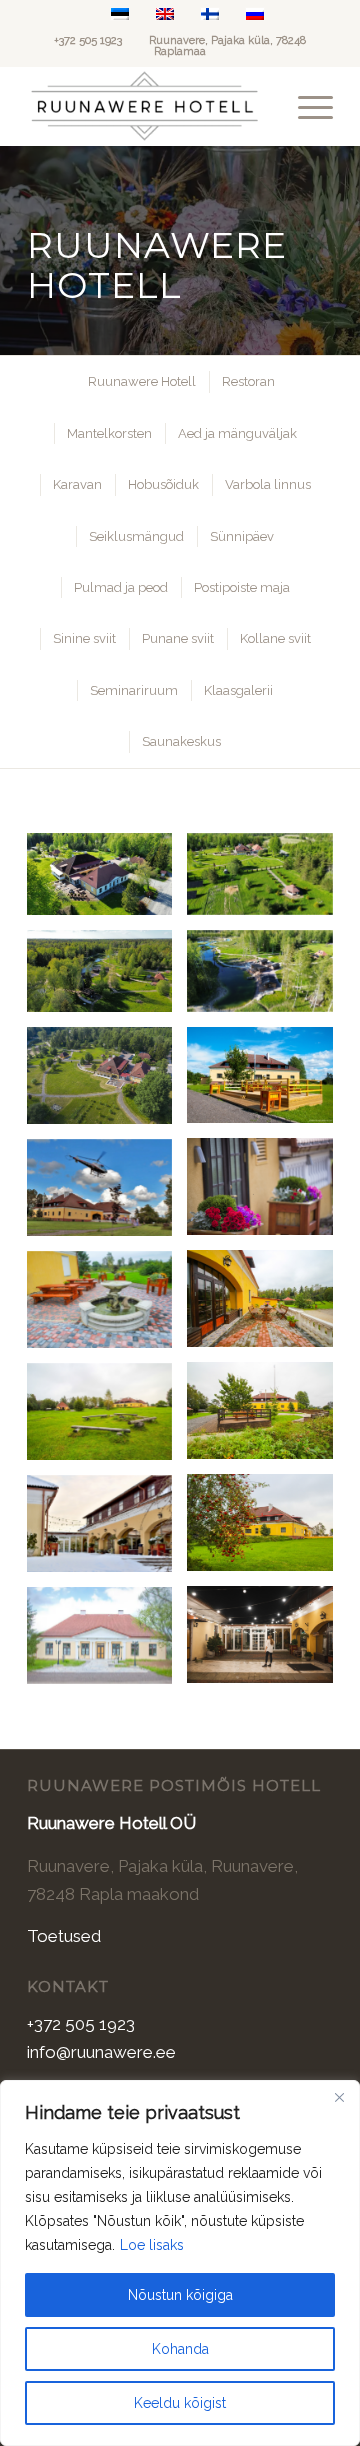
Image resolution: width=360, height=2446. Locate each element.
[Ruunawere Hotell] (149, 106)
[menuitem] (305, 106)
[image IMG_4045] (267, 1530)
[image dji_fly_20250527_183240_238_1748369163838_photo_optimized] (267, 881)
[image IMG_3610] (267, 1306)
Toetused (64, 1936)
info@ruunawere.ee (101, 2052)
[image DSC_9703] (267, 1194)
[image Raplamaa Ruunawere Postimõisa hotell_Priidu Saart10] (267, 1642)
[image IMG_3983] (267, 1418)
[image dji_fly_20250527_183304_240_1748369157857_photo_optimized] (107, 978)
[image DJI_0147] (107, 1083)
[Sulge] (339, 2097)
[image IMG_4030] (107, 1419)
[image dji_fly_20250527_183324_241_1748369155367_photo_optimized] (267, 978)
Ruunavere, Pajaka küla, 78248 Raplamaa (227, 46)
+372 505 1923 (88, 40)
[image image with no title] (107, 1531)
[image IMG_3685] (107, 1307)
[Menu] (305, 106)
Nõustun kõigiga (180, 2295)
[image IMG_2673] (107, 1195)
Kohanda (180, 2349)
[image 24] (107, 1643)
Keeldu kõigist (180, 2403)
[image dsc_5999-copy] (267, 1083)
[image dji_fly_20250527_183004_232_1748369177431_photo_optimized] (107, 881)
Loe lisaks (152, 2245)
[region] (180, 2263)
